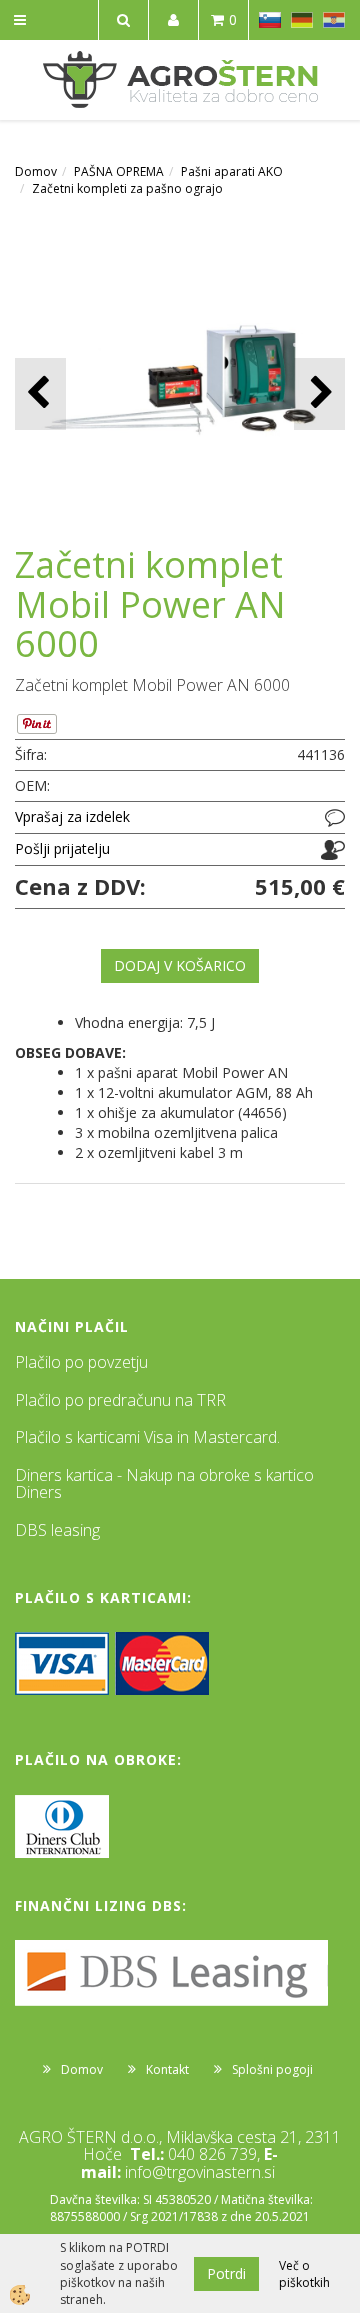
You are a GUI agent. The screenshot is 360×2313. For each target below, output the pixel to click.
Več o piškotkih (304, 2274)
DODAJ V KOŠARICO (180, 965)
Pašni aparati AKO (232, 171)
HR (334, 20)
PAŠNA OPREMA (119, 171)
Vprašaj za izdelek (72, 816)
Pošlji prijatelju (62, 848)
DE (302, 20)
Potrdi (226, 2273)
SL (270, 20)
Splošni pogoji (272, 2069)
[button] (319, 393)
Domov (36, 171)
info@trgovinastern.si (200, 2172)
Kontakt (167, 2069)
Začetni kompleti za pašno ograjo (127, 188)
